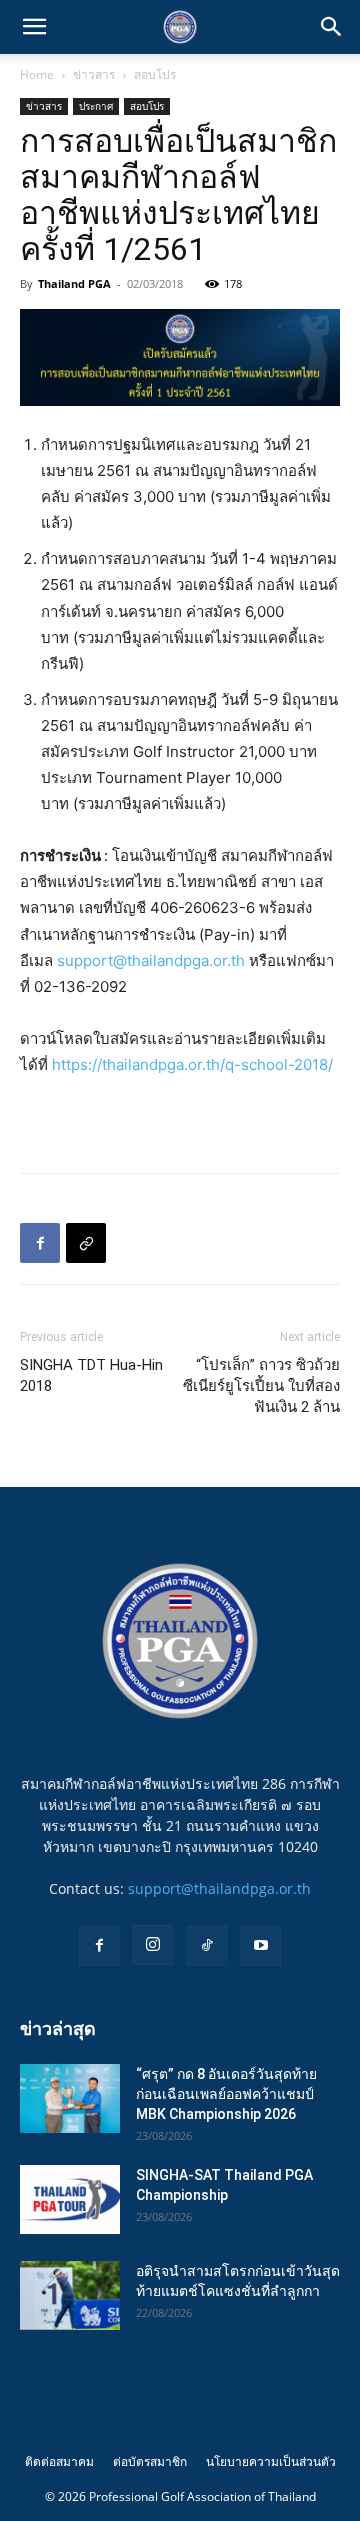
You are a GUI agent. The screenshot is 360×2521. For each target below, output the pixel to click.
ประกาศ (96, 106)
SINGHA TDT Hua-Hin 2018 (91, 1375)
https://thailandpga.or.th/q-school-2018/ (192, 1064)
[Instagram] (153, 1945)
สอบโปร (155, 74)
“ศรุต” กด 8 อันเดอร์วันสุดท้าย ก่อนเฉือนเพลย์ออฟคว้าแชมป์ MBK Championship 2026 (226, 2094)
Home (37, 74)
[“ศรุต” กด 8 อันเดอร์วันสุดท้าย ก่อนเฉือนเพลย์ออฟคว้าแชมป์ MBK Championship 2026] (70, 2098)
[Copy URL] (86, 1243)
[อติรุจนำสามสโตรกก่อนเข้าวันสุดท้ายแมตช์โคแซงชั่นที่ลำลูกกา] (70, 2295)
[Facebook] (40, 1243)
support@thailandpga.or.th (151, 960)
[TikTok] (207, 1946)
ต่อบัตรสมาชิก (150, 2461)
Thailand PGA (74, 283)
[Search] (332, 27)
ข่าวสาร (94, 74)
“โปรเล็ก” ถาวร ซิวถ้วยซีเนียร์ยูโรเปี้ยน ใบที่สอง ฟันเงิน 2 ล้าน (261, 1386)
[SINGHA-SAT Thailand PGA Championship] (70, 2199)
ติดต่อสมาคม (59, 2461)
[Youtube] (261, 1946)
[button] (34, 27)
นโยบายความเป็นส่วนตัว (271, 2461)
